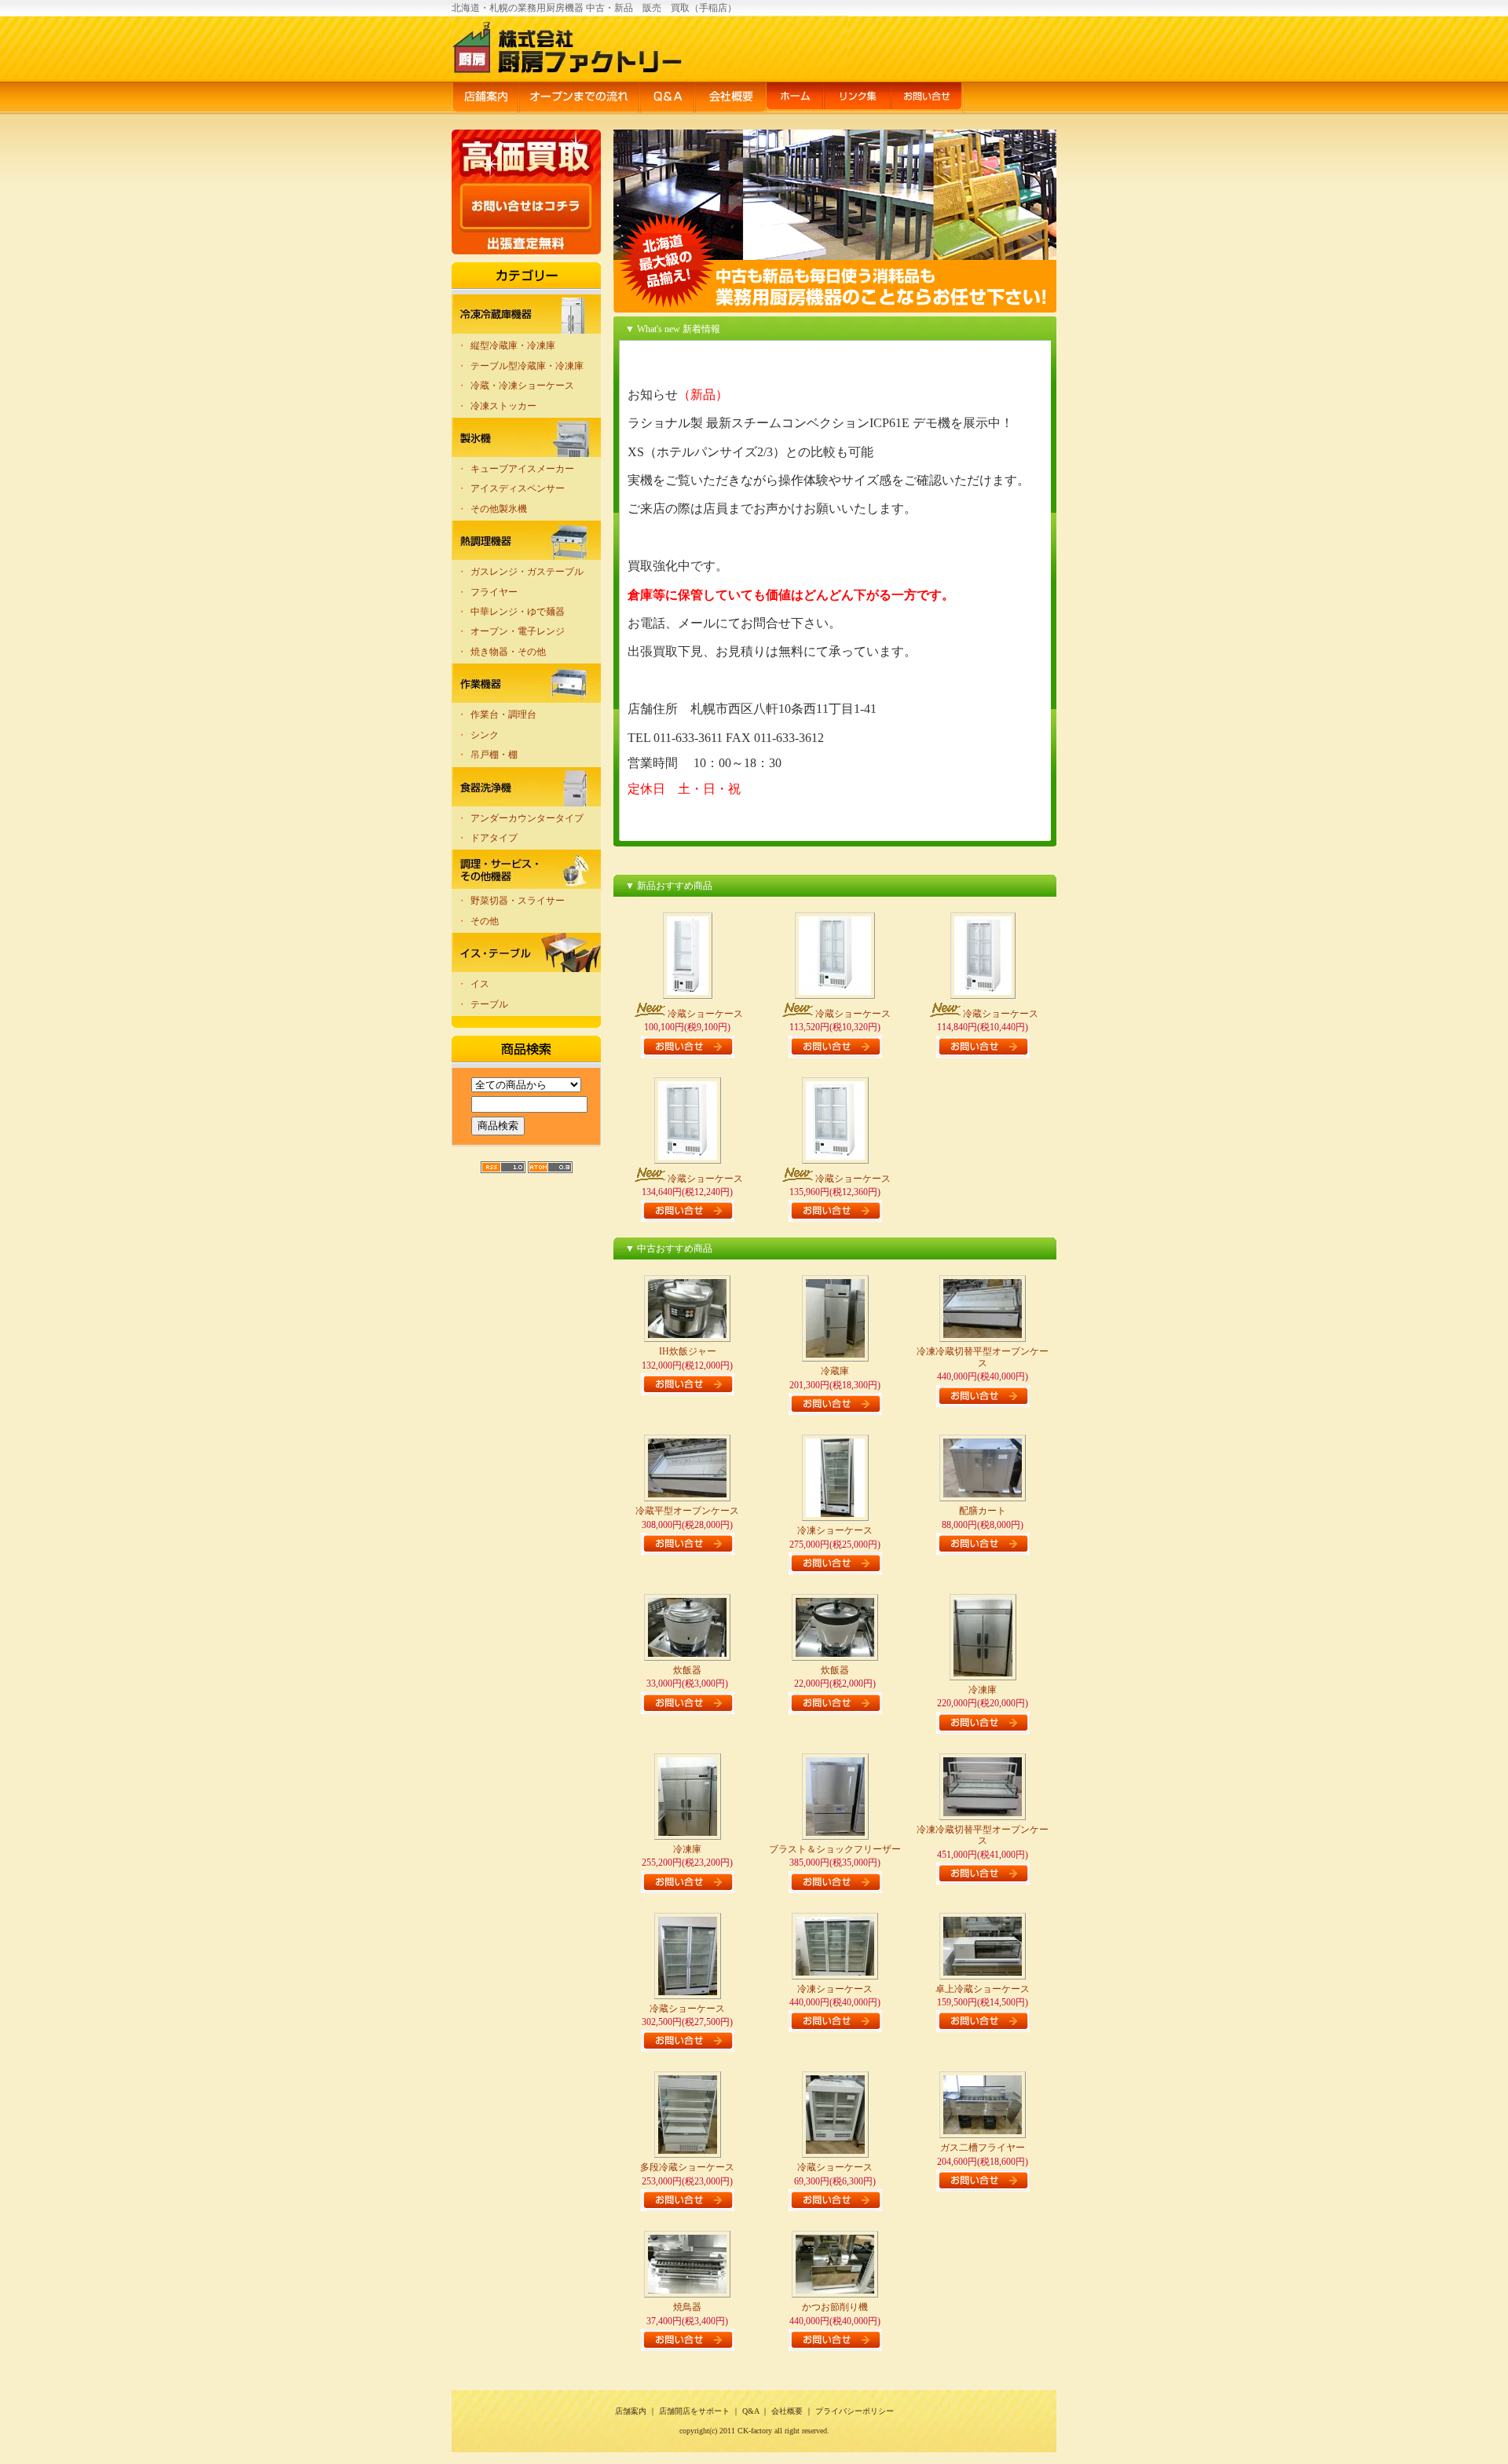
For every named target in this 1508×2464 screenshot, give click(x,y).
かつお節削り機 (835, 2307)
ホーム (795, 99)
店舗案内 (485, 99)
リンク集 (857, 99)
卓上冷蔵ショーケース (983, 1989)
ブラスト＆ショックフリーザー (835, 1849)
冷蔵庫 (835, 1371)
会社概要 (730, 99)
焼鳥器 (687, 2307)
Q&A (667, 99)
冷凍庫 (983, 1690)
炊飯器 (687, 1670)
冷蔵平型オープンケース (687, 1511)
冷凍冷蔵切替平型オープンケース (983, 1357)
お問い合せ (928, 99)
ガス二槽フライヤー (983, 2148)
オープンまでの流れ (579, 99)
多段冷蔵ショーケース (687, 2167)
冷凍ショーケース (835, 1530)
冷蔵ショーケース (705, 1014)
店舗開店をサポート (694, 2411)
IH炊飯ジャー (688, 1351)
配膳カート (983, 1511)
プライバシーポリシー (855, 2411)
